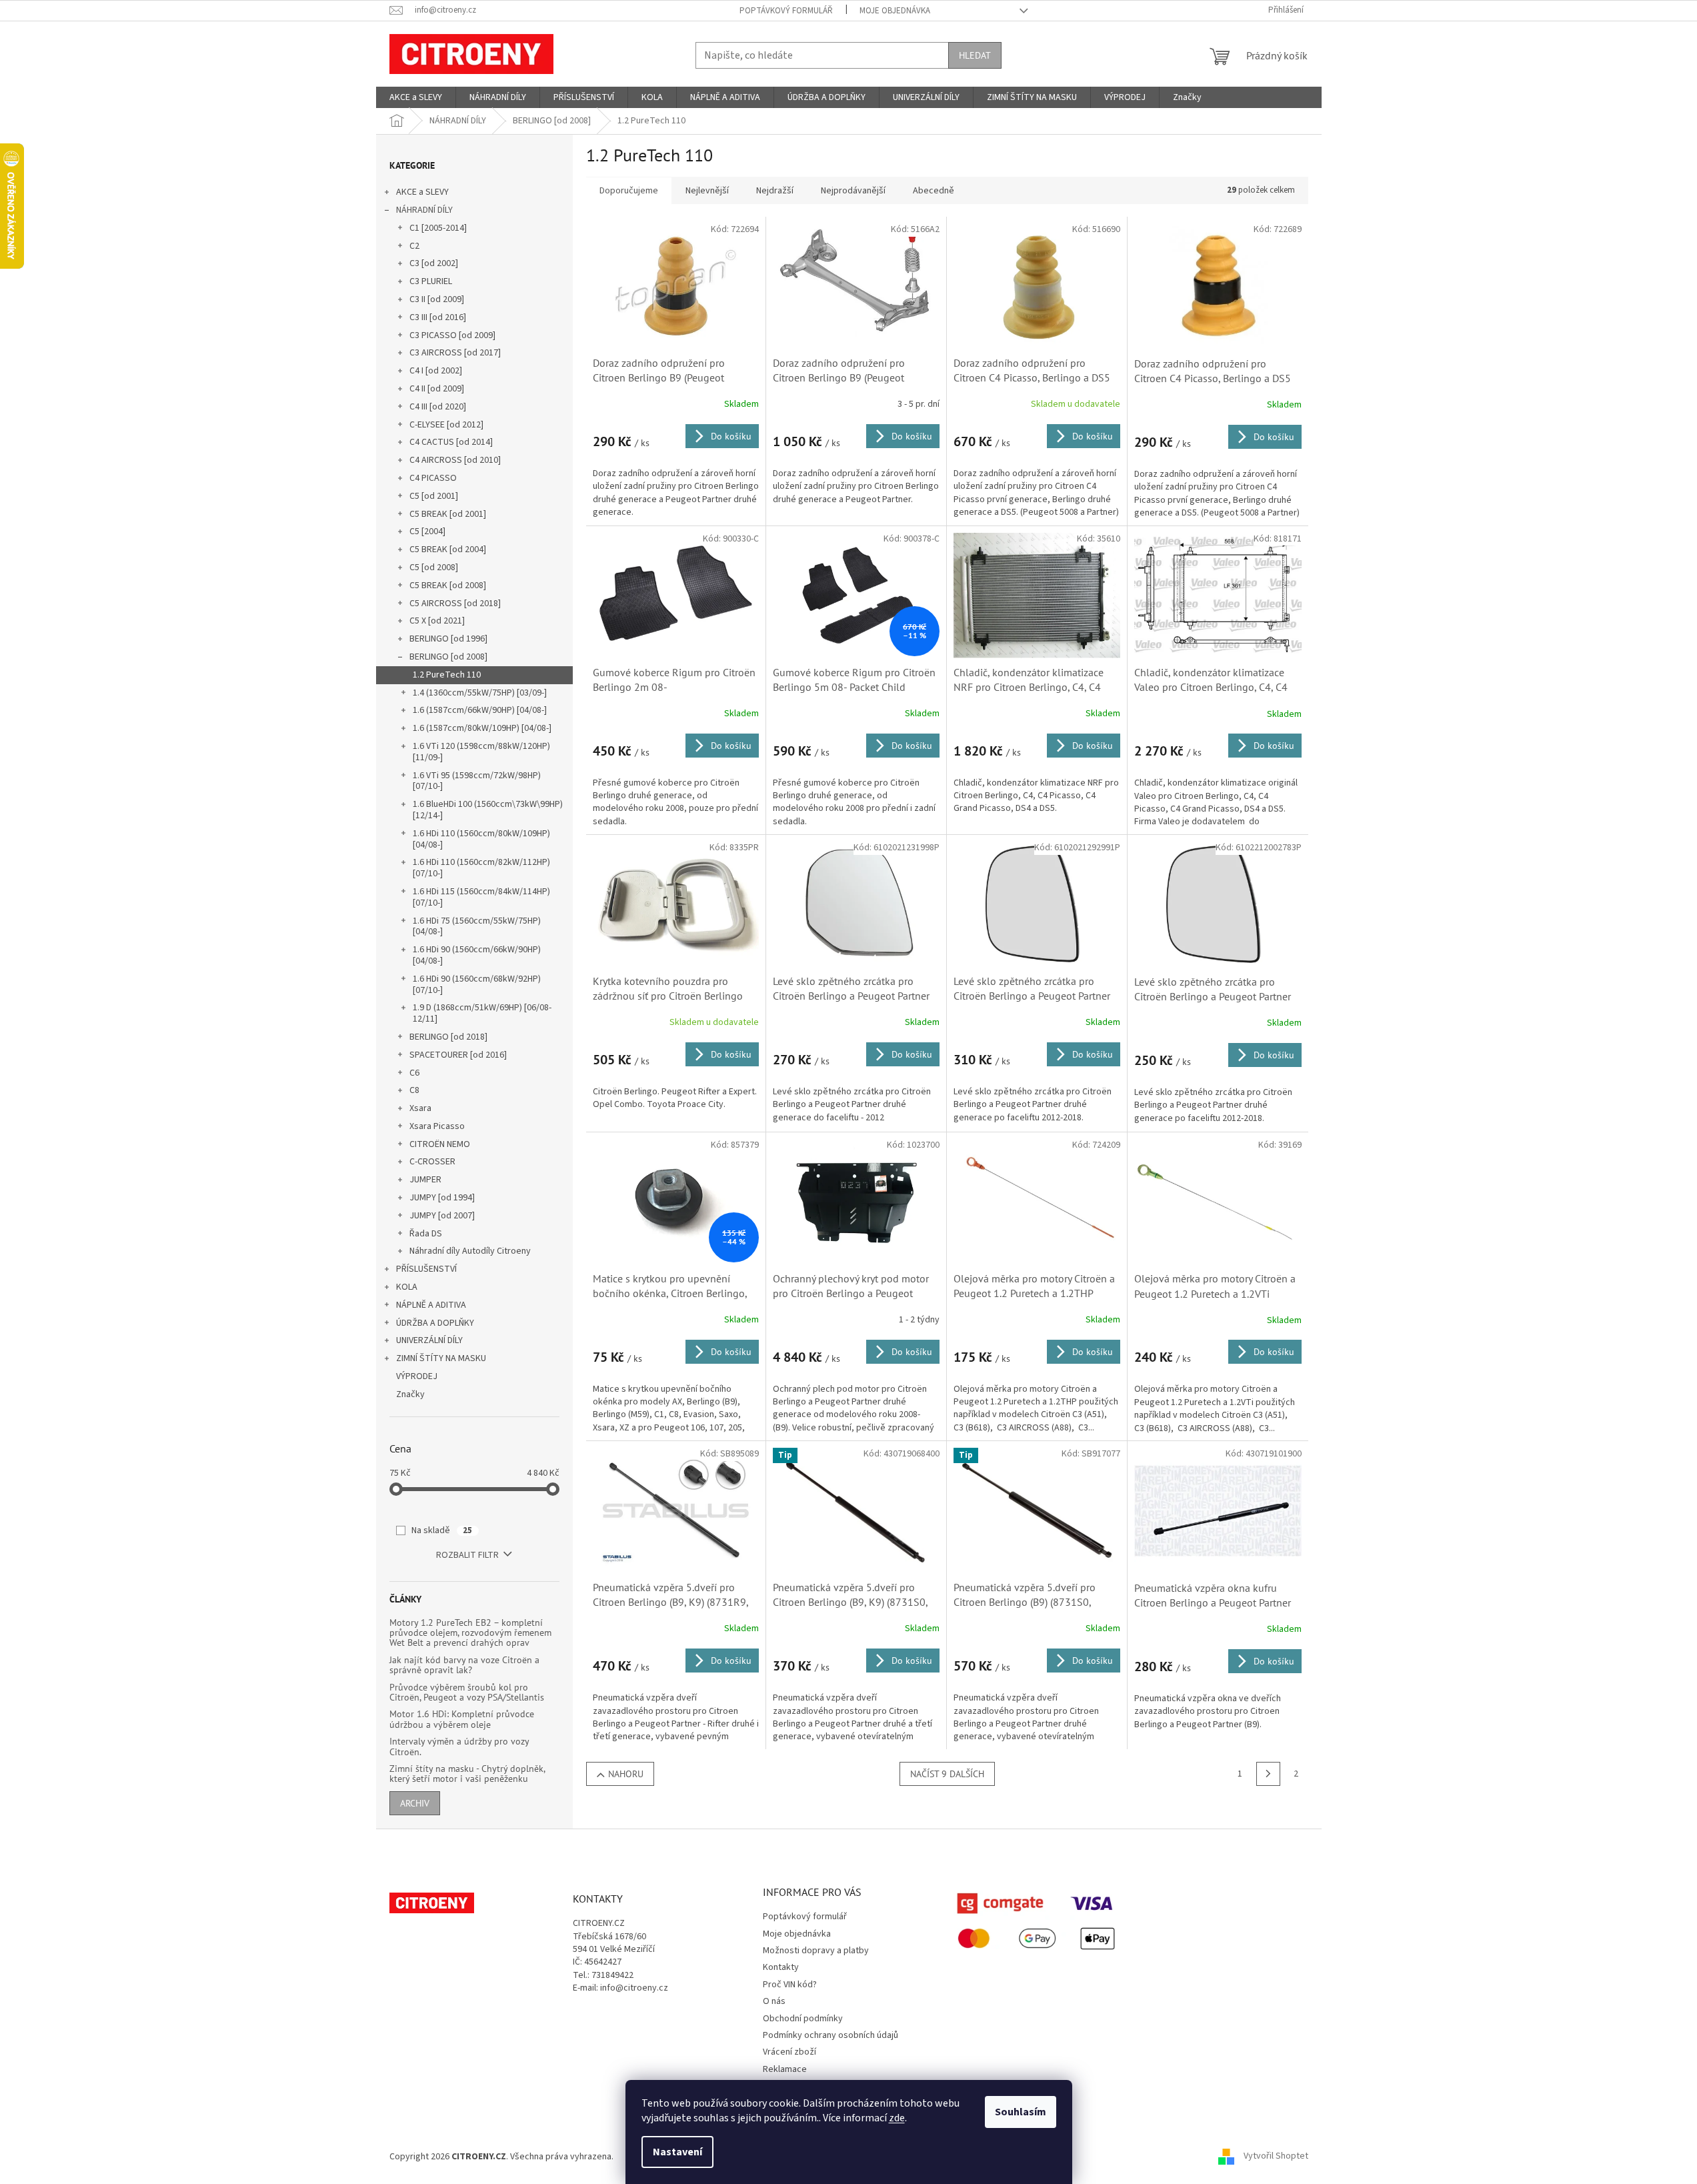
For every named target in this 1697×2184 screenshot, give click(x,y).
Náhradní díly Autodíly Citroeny (470, 1251)
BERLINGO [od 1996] (448, 639)
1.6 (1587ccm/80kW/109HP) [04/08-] (482, 728)
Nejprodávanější (853, 191)
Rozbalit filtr (467, 1555)
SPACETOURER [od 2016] (458, 1055)
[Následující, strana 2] (1268, 1774)
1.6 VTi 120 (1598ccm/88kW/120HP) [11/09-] (481, 752)
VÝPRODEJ (417, 1376)
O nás (774, 2001)
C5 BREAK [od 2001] (448, 514)
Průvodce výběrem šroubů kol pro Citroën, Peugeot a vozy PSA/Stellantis (467, 1693)
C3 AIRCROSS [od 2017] (455, 353)
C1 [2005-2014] (438, 228)
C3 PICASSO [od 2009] (452, 335)
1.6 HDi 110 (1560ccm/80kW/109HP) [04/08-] (481, 839)
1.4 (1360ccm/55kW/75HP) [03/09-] (480, 693)
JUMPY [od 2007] (442, 1216)
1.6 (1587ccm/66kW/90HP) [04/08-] (480, 710)
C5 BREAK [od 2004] (448, 550)
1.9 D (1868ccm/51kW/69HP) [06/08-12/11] (482, 1013)
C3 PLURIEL (431, 281)
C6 (414, 1073)
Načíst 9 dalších (947, 1774)
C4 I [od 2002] (436, 371)
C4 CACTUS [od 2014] (451, 442)
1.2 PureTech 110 (447, 675)
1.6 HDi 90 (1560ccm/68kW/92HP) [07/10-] (477, 985)
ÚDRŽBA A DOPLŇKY (435, 1323)
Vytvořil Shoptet (1276, 2157)
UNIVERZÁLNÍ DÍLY (429, 1340)
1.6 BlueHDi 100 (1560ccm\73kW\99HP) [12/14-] (488, 810)
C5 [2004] (427, 531)
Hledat (975, 55)
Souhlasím (1021, 2112)
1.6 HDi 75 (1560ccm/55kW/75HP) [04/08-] (477, 927)
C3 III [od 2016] (438, 317)
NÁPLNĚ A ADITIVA (431, 1305)
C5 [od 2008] (434, 568)
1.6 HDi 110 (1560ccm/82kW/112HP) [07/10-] (481, 868)
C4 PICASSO (433, 478)
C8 (414, 1090)
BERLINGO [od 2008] (448, 657)
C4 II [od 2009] (437, 389)
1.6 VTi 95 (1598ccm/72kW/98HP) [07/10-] (477, 781)
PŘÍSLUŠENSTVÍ (426, 1269)
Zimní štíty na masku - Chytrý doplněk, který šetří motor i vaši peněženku (467, 1774)
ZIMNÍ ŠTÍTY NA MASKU (441, 1358)
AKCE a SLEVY (422, 192)
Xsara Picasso (437, 1126)
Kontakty (781, 1967)
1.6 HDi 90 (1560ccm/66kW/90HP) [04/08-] (477, 955)
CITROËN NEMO (440, 1144)
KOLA (407, 1287)
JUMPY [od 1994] (442, 1198)
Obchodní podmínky (803, 2019)
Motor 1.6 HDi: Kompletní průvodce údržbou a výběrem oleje (462, 1720)
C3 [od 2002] (434, 263)
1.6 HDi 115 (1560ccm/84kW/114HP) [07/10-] (481, 897)
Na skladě (442, 1530)
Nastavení (677, 2152)
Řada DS (426, 1234)
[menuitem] (416, 97)
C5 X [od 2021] (437, 621)
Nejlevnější (707, 191)
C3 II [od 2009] (437, 299)
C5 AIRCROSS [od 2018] (455, 604)
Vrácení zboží (789, 2052)
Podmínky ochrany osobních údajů (830, 2035)
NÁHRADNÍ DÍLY (424, 210)
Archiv (415, 1803)
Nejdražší (775, 191)
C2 (414, 246)
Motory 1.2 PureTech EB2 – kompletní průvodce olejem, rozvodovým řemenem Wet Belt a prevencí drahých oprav (470, 1633)
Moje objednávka (895, 11)
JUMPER (425, 1180)
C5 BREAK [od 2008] (448, 586)
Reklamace (785, 2069)
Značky (410, 1394)
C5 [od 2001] (434, 496)
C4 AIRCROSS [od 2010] (455, 460)
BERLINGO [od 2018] (448, 1037)
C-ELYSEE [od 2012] (446, 425)
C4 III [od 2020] (438, 407)
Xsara (420, 1108)
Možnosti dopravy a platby (816, 1951)
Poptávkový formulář (786, 11)
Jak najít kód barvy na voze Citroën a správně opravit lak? (464, 1666)
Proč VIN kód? (790, 1985)
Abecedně (934, 191)
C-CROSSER (432, 1162)
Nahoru (626, 1774)
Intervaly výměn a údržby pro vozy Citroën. (459, 1747)
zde (897, 2118)
